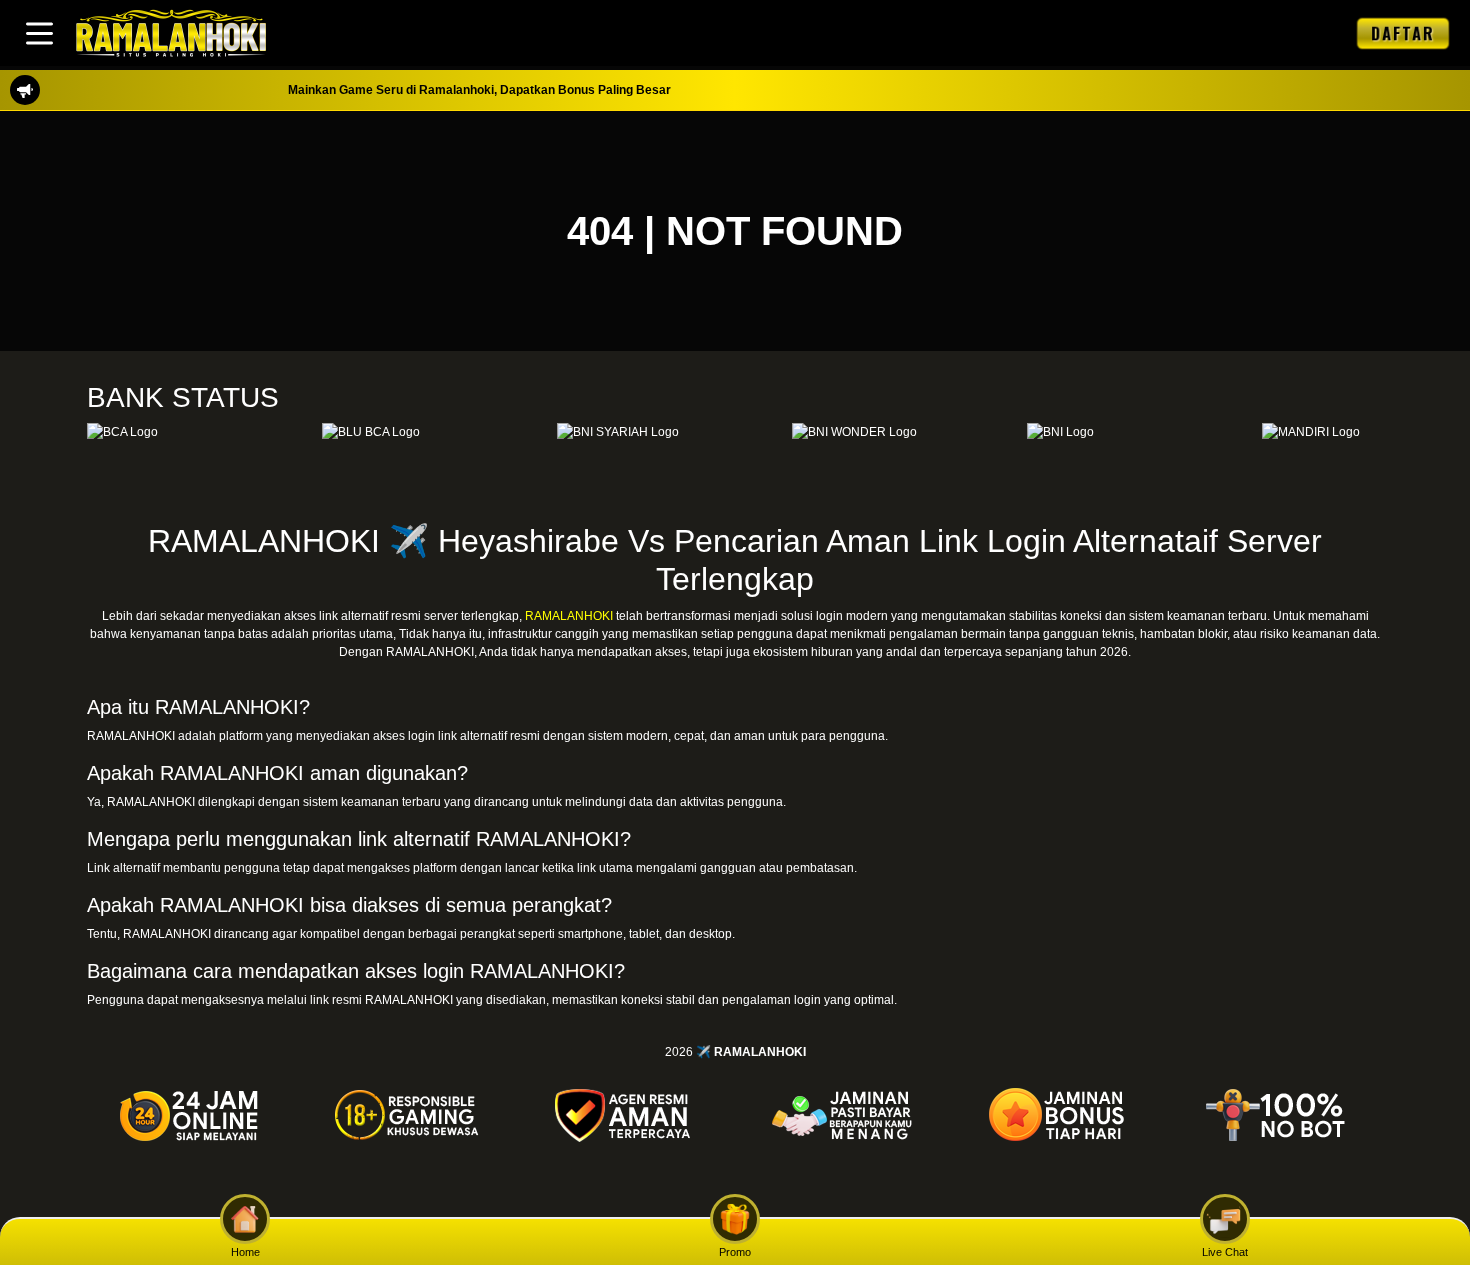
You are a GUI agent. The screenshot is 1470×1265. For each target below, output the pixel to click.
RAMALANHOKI (569, 616)
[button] (39, 33)
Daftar (1403, 33)
